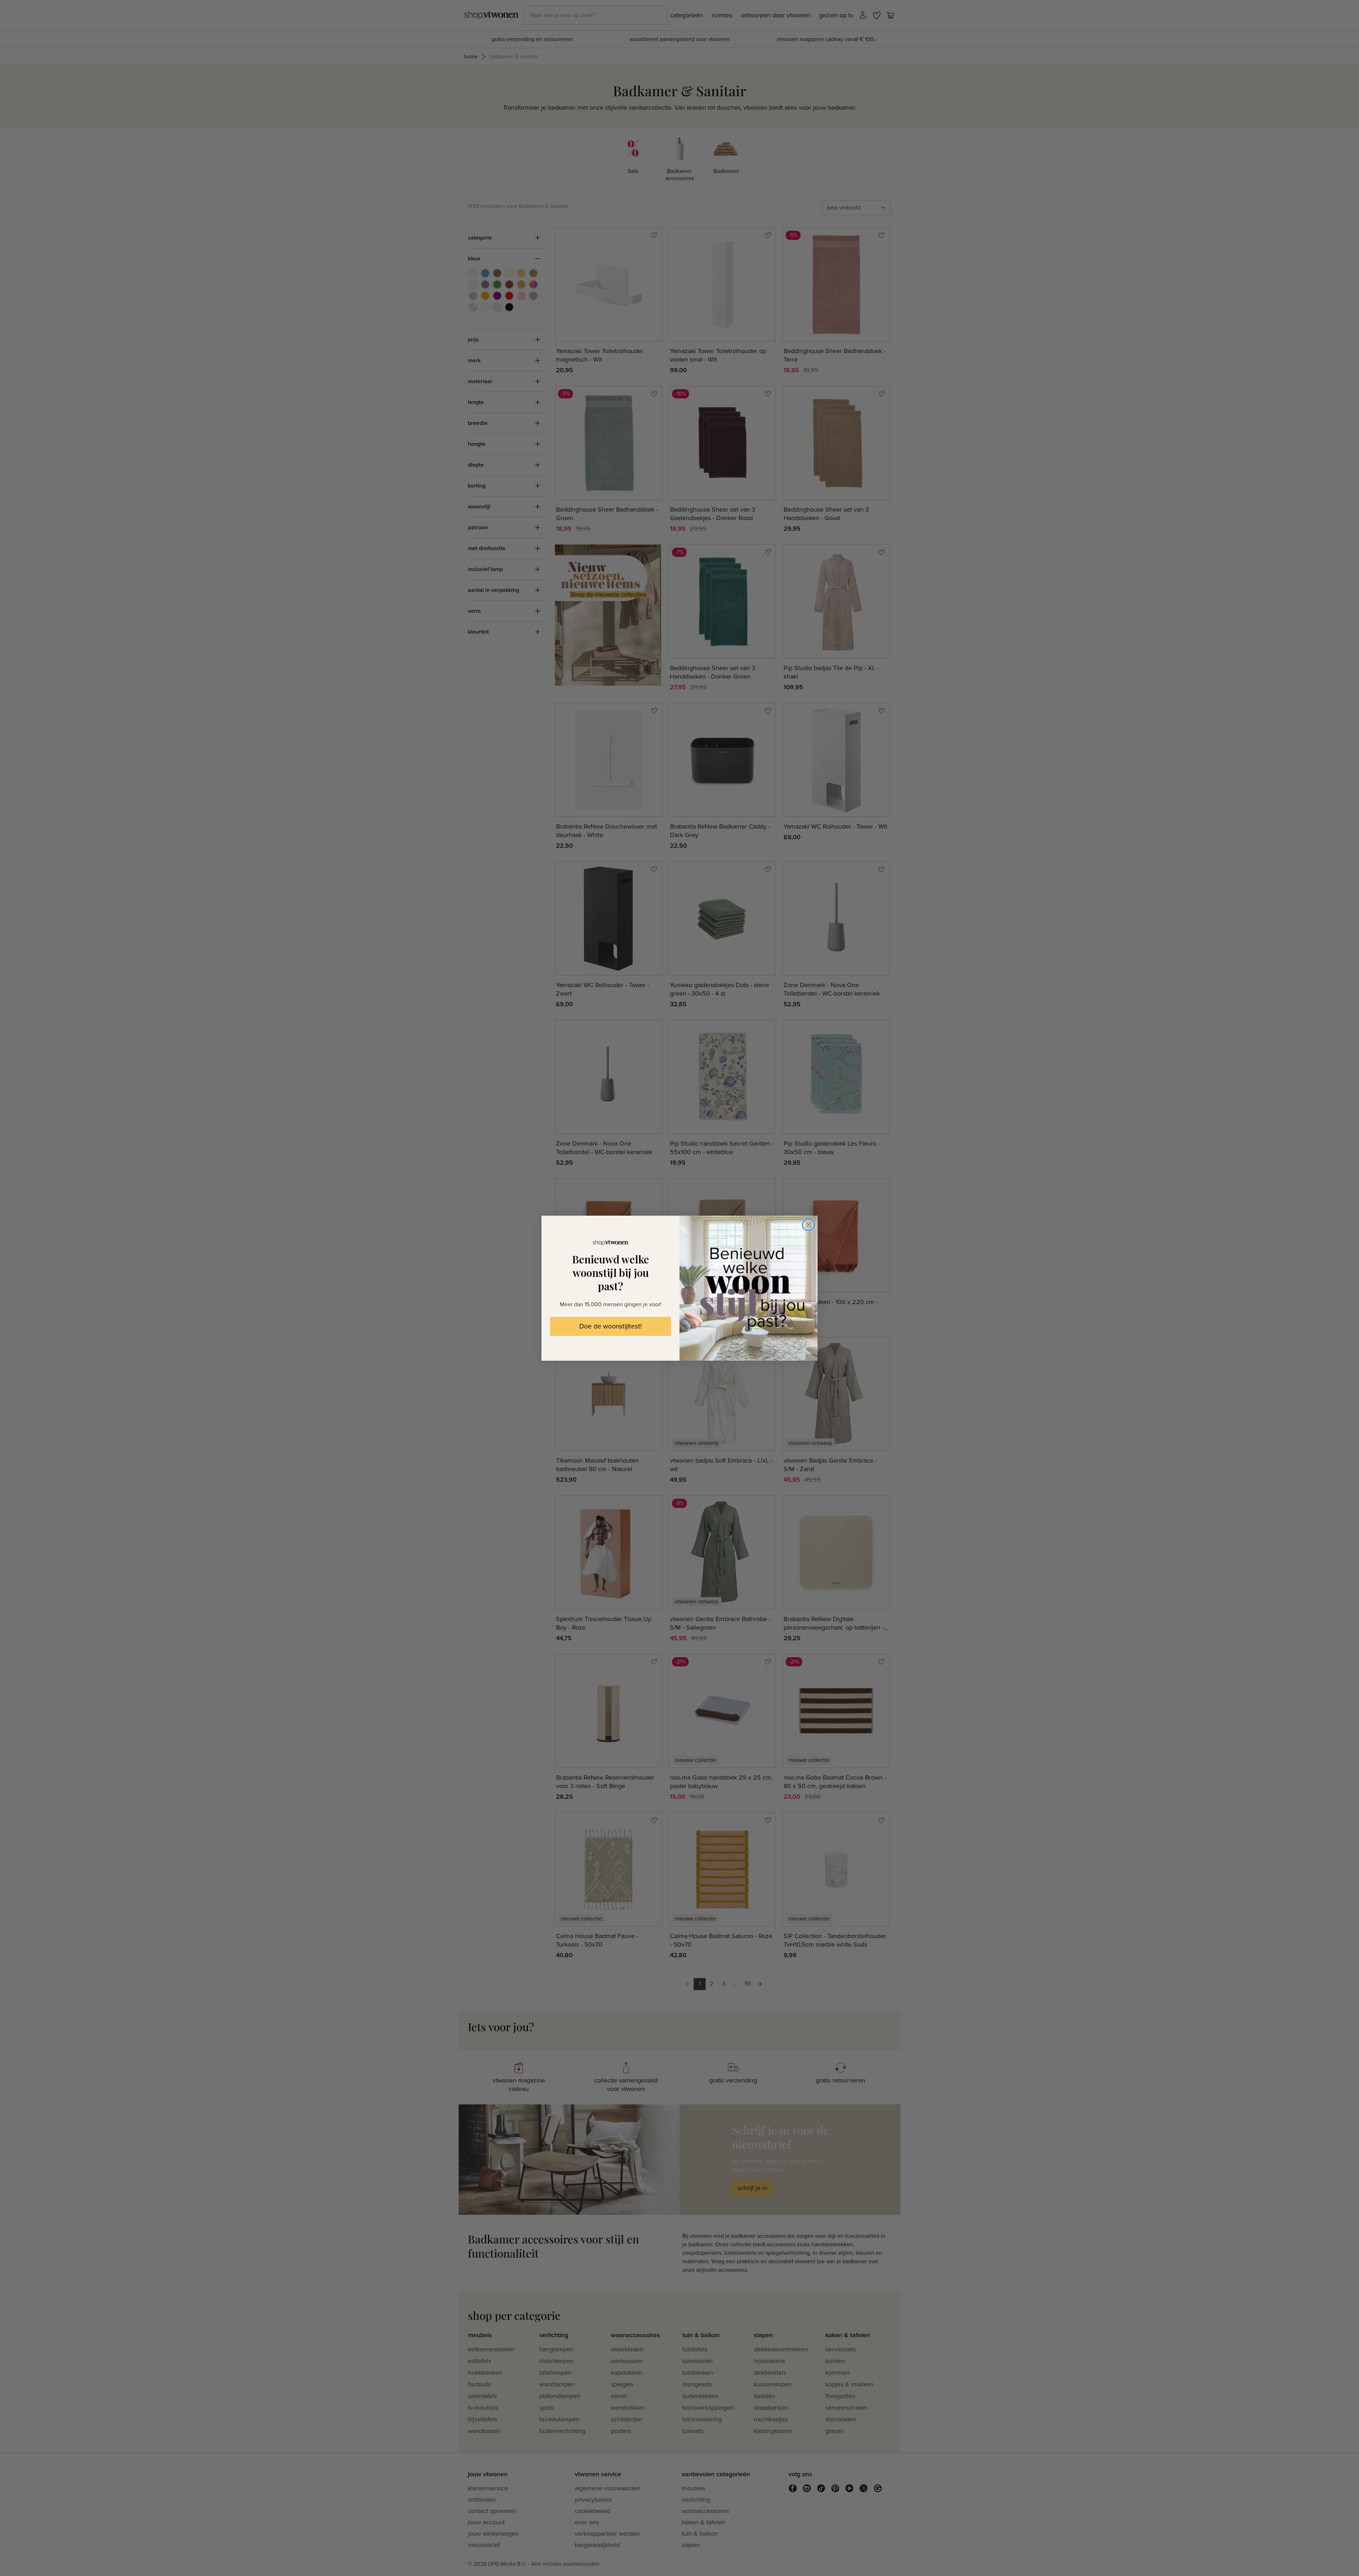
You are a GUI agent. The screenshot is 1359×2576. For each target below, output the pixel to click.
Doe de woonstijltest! (610, 1327)
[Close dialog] (808, 1225)
